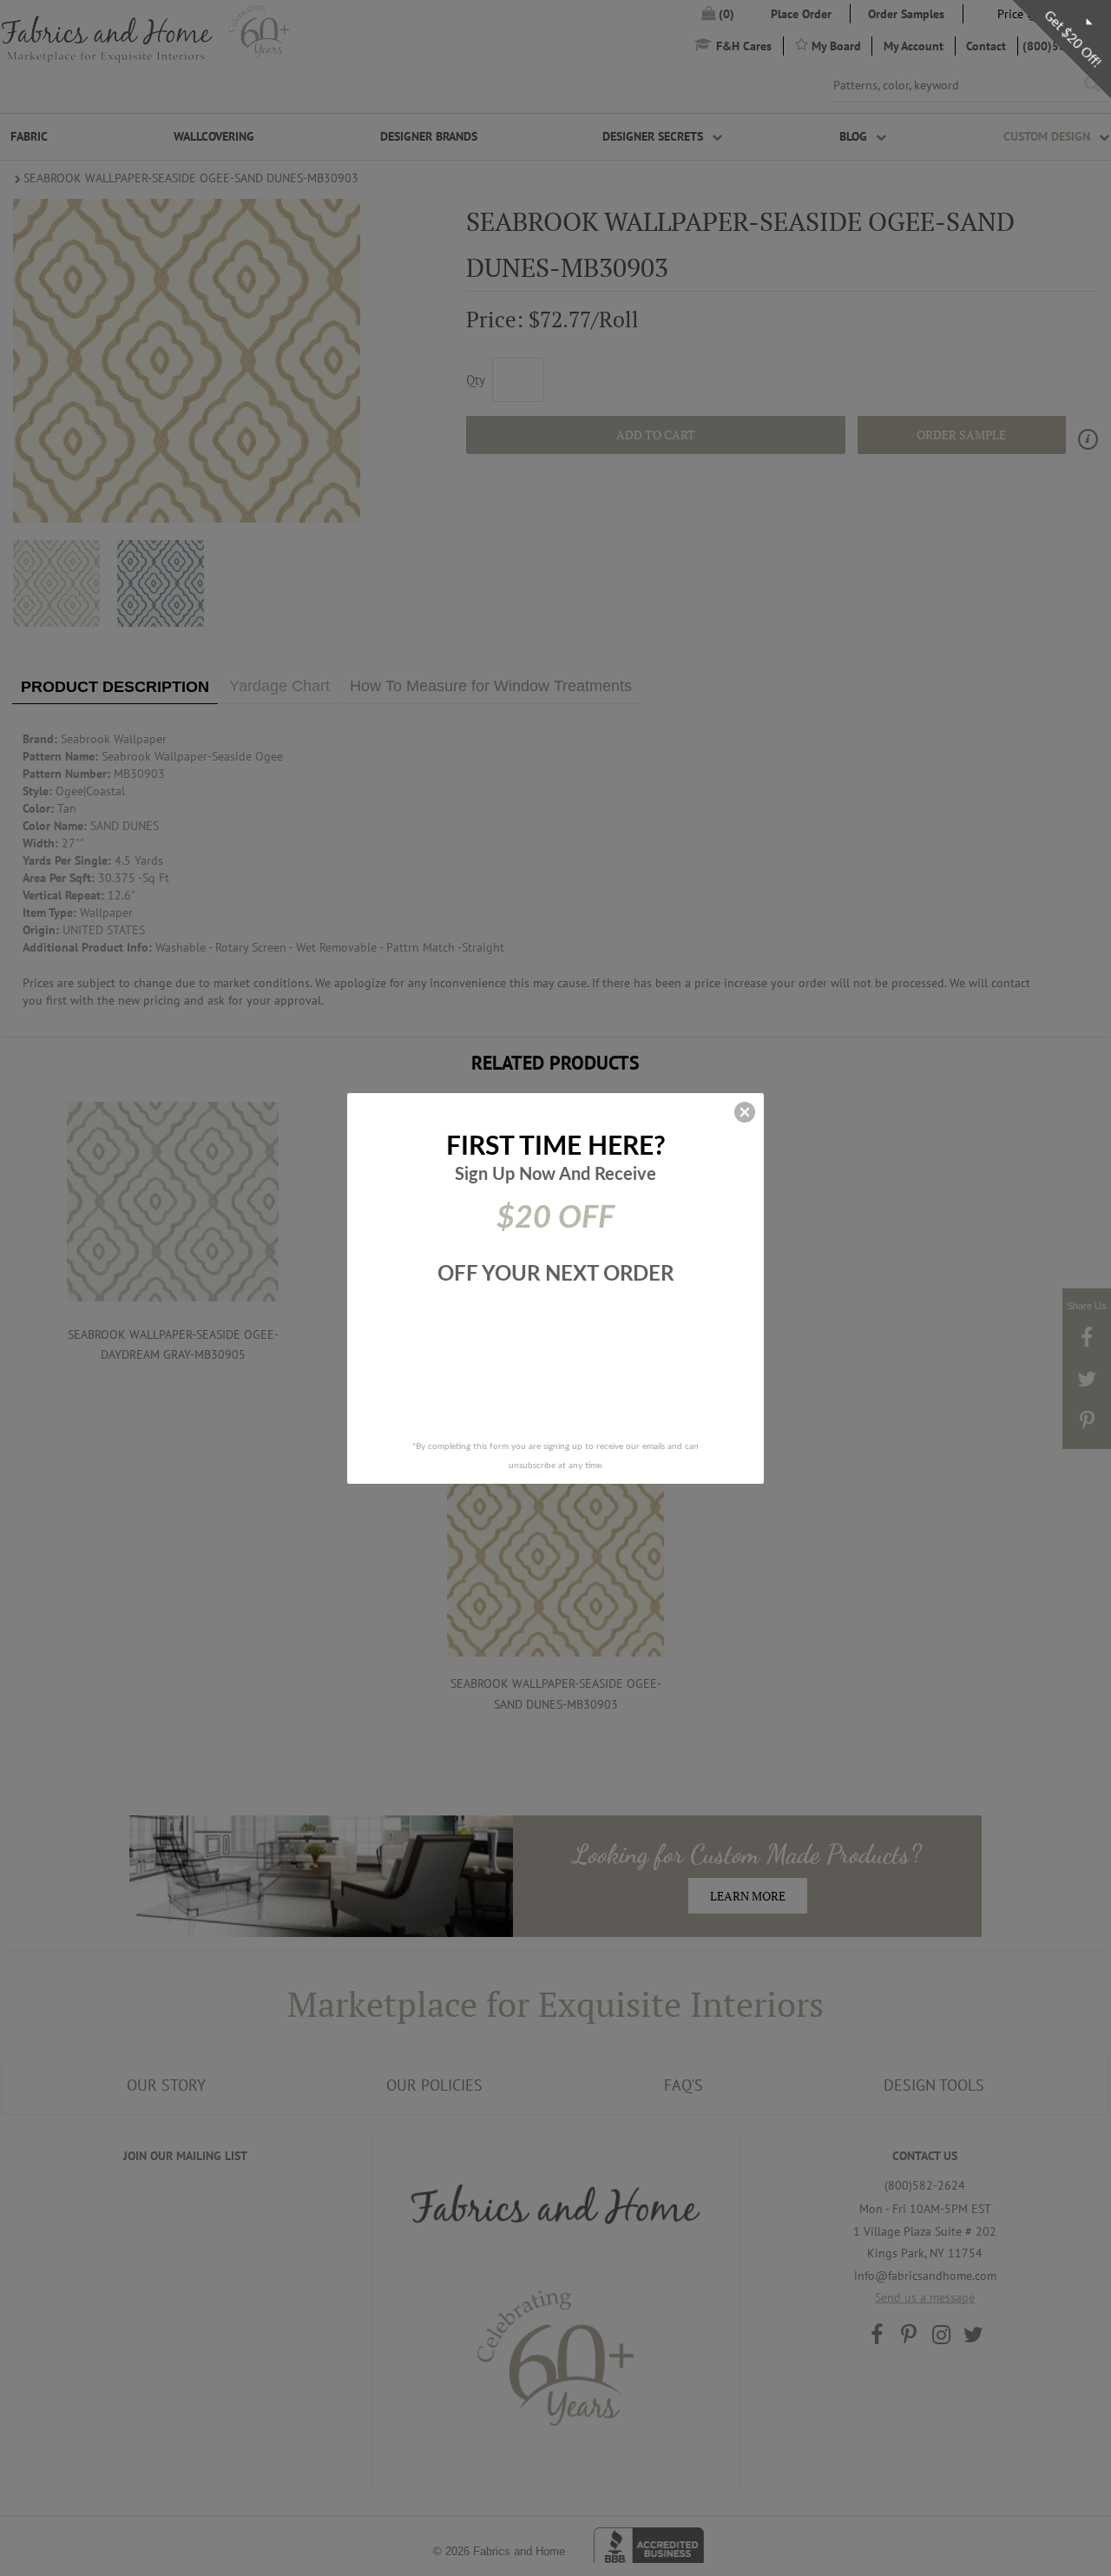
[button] (745, 1112)
